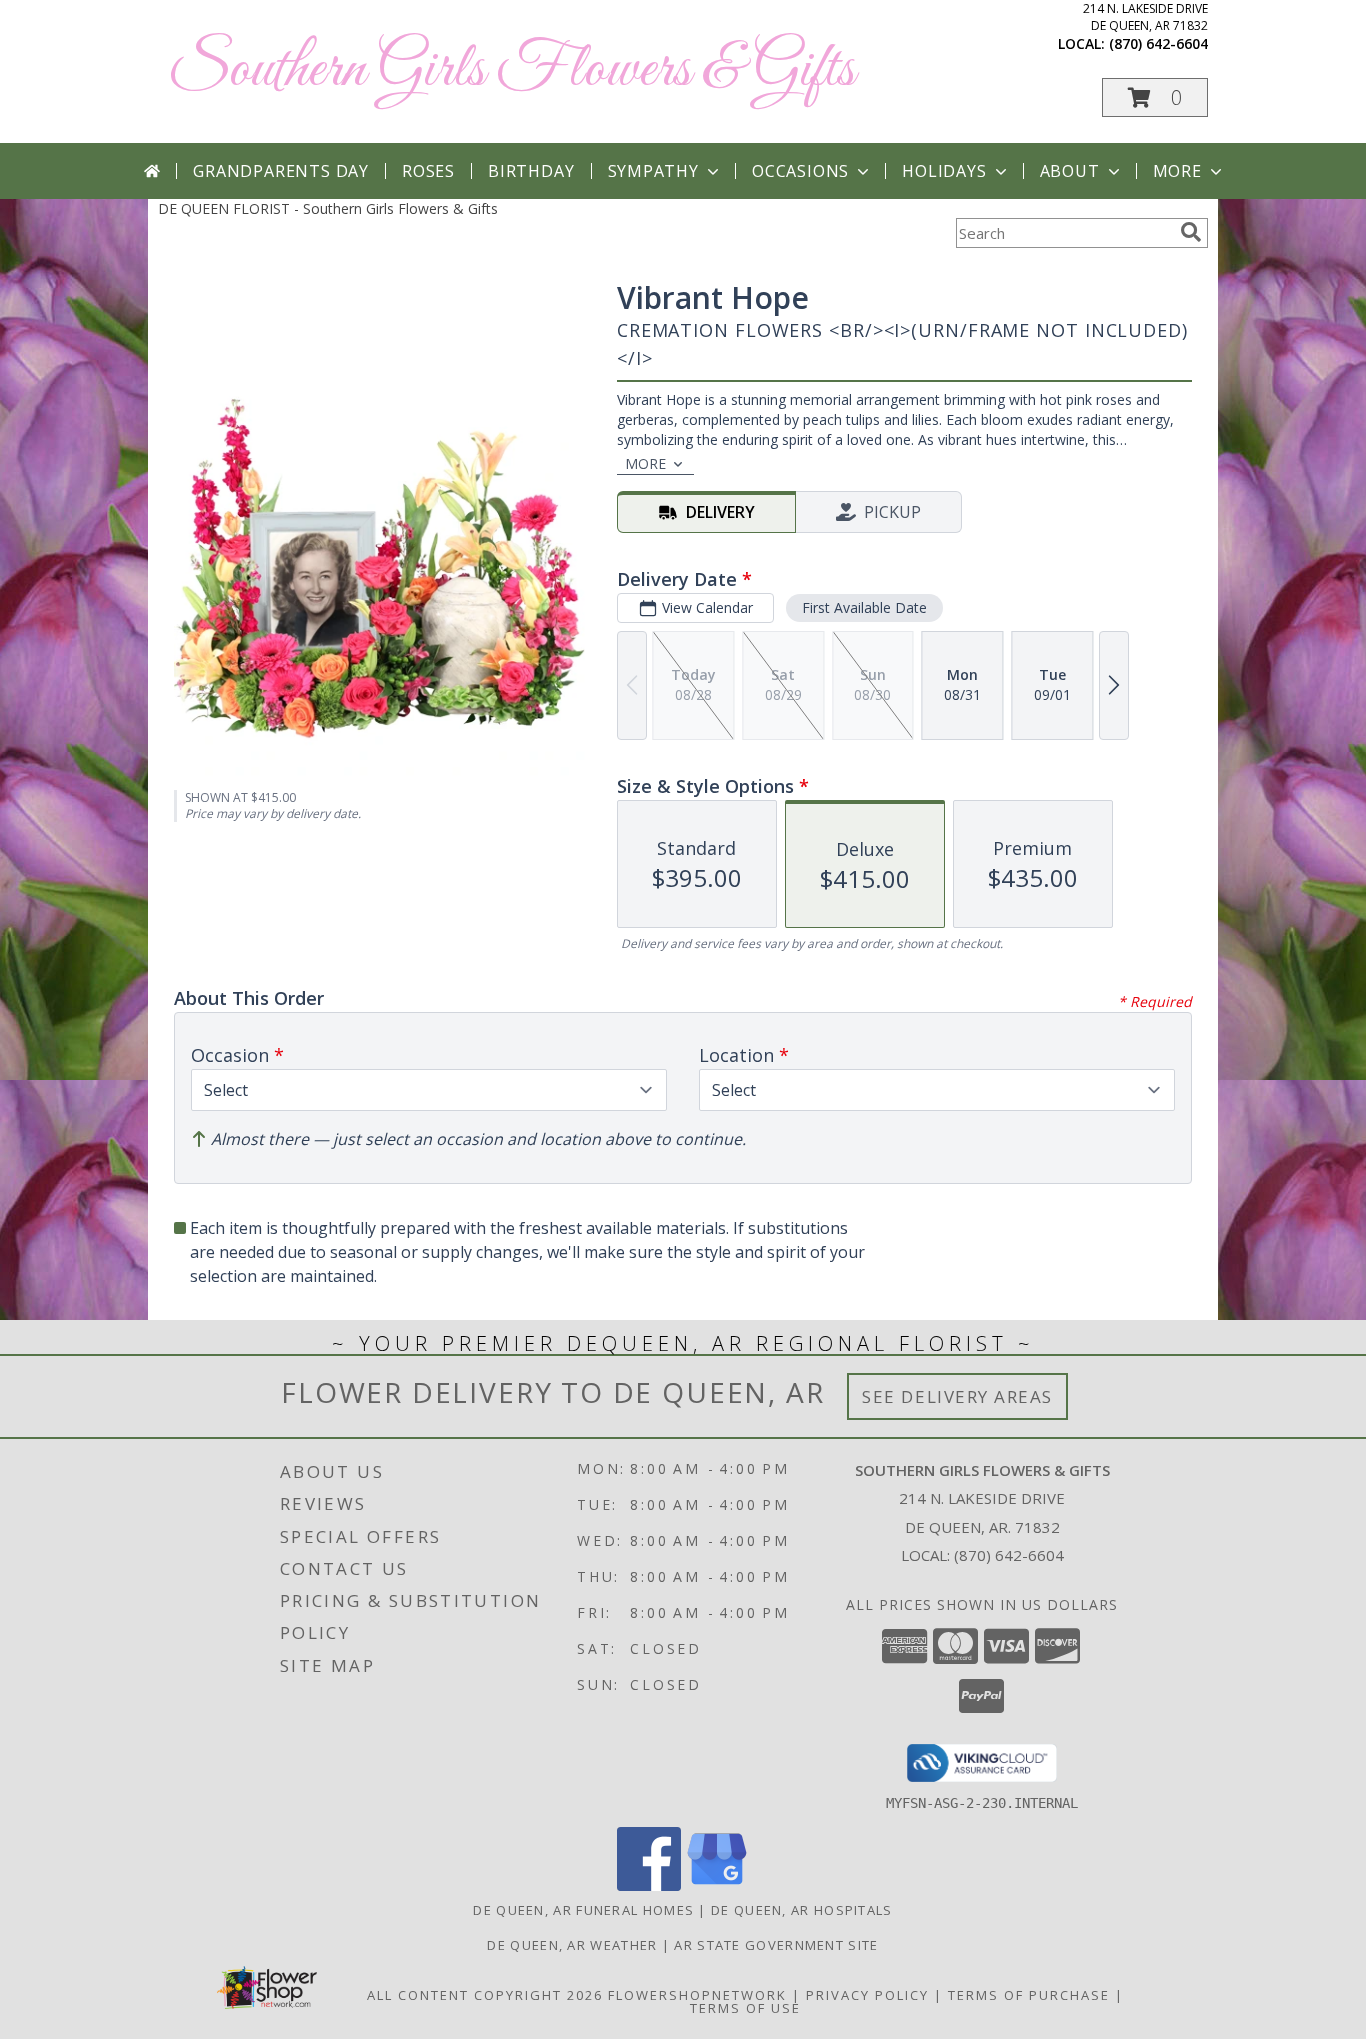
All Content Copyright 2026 (485, 1995)
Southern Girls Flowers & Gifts (511, 70)
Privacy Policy (867, 1995)
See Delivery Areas (957, 1396)
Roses (428, 171)
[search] (1191, 232)
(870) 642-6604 (1158, 43)
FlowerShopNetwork (697, 1995)
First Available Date (864, 607)
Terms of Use (745, 2008)
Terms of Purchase (1029, 1995)
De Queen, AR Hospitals (802, 1910)
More (1177, 171)
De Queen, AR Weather (572, 1945)
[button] (1155, 97)
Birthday (531, 171)
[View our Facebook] (649, 1885)
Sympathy (653, 171)
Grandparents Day (281, 171)
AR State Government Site (776, 1945)
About (1070, 171)
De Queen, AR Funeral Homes (583, 1910)
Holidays (944, 171)
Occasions (800, 171)
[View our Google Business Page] (717, 1885)
